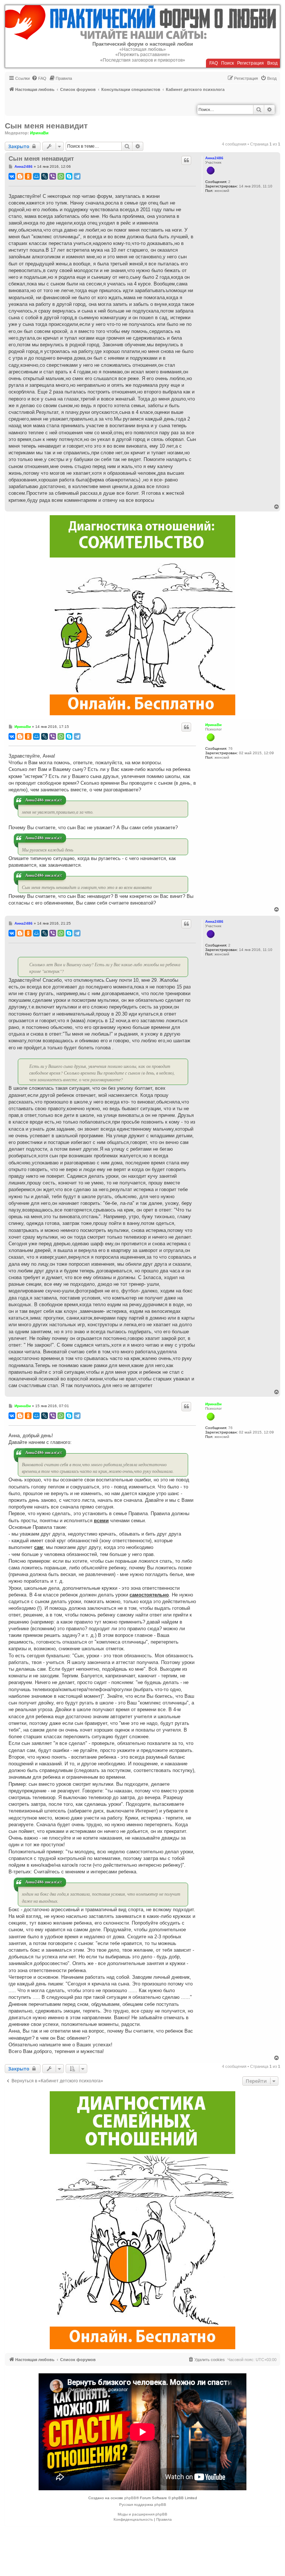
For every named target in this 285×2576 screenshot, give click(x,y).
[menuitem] (39, 78)
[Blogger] (20, 176)
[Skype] (69, 176)
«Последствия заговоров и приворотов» (143, 60)
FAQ (214, 63)
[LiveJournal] (45, 176)
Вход (272, 63)
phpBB (130, 2498)
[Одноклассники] (28, 176)
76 (230, 748)
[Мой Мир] (36, 176)
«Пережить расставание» (143, 55)
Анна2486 (214, 158)
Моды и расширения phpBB (142, 2514)
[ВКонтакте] (12, 176)
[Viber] (53, 176)
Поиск (227, 63)
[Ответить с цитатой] (186, 160)
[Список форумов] (142, 22)
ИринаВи (39, 133)
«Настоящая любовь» (143, 49)
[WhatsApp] (61, 176)
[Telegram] (77, 176)
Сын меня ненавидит (46, 126)
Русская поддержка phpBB (143, 2505)
